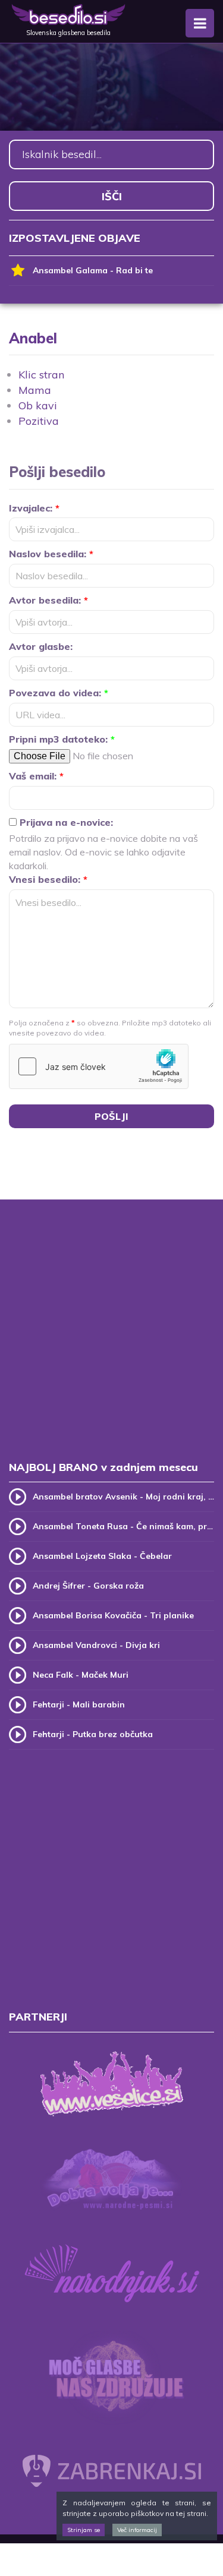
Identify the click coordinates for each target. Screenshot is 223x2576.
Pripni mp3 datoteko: (62, 739)
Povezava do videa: (59, 693)
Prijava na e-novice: (65, 822)
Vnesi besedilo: (48, 879)
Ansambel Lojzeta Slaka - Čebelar (102, 1556)
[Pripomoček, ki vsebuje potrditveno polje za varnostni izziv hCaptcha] (99, 1066)
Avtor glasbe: (41, 646)
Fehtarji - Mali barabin (79, 1704)
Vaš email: (36, 776)
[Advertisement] (111, 1342)
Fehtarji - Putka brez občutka (93, 1734)
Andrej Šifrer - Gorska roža (88, 1586)
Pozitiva (39, 421)
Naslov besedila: (51, 554)
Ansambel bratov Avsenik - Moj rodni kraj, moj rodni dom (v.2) (123, 1497)
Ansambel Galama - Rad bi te (93, 270)
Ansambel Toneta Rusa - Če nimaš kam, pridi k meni (123, 1526)
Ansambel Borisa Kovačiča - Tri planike (113, 1615)
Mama (35, 390)
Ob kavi (38, 405)
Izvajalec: (34, 508)
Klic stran (41, 375)
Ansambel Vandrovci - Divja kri (96, 1645)
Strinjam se (84, 2530)
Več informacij (137, 2530)
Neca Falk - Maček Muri (81, 1675)
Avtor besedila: (48, 600)
